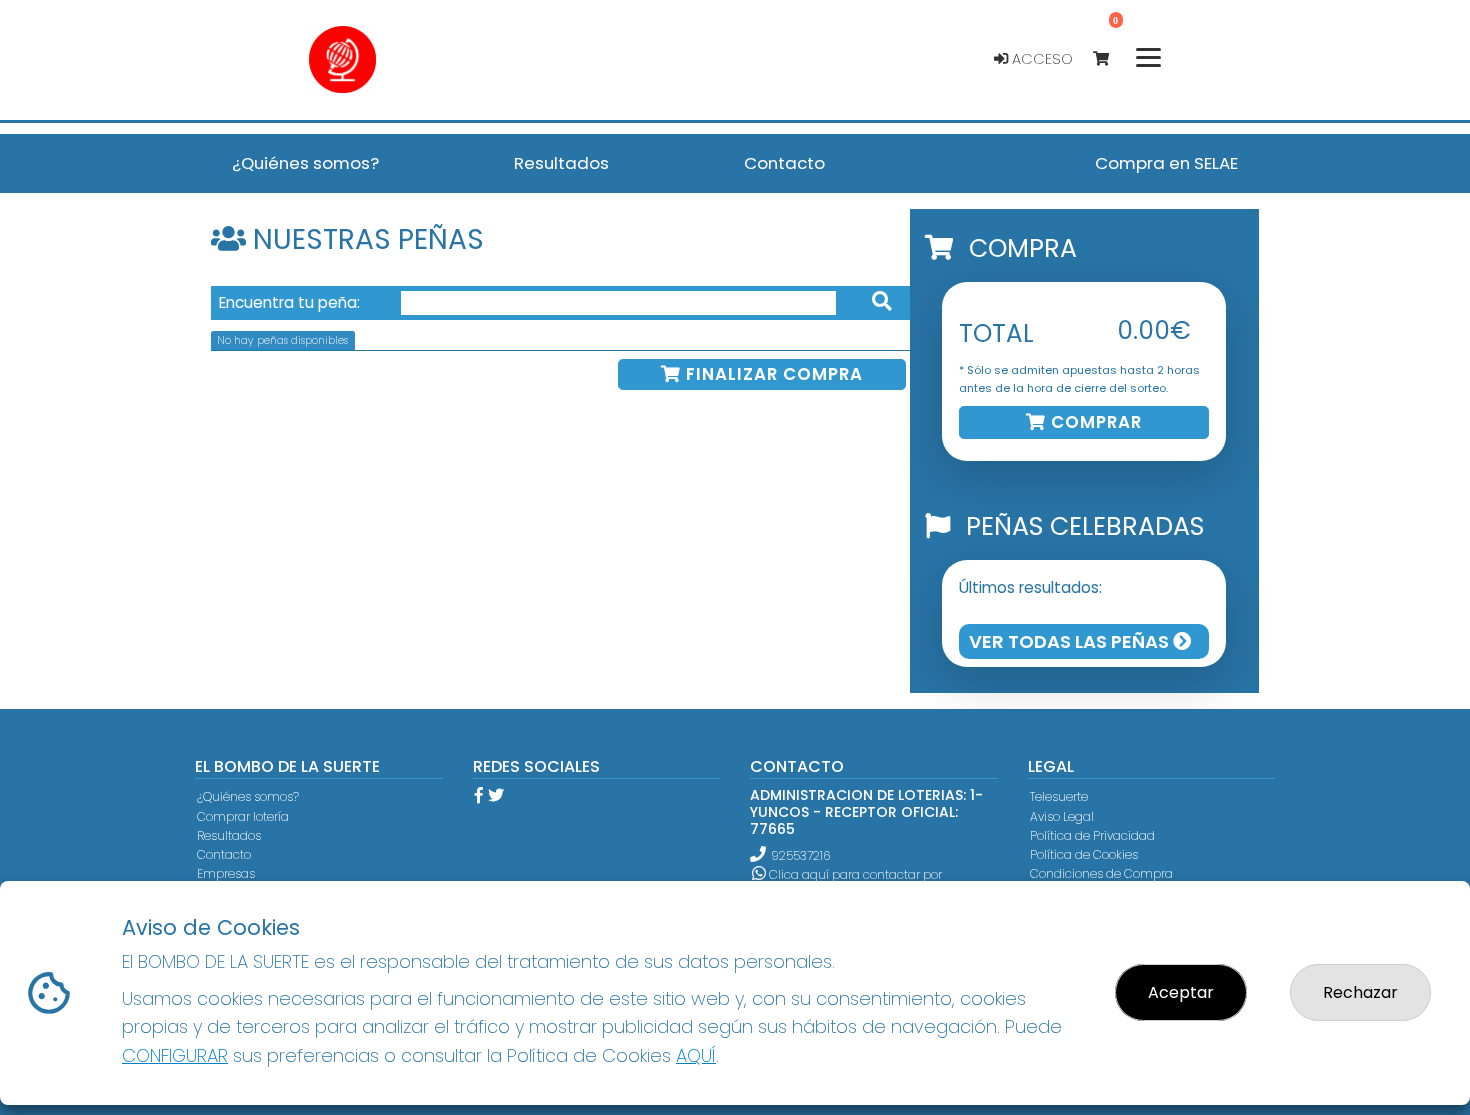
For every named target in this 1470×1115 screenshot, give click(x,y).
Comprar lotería (243, 816)
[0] (1110, 59)
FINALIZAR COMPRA (772, 374)
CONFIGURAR (175, 1055)
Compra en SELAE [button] (1166, 163)
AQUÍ (696, 1055)
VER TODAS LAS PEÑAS (1071, 641)
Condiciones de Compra (1101, 873)
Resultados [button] (561, 163)
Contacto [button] (784, 163)
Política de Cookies (1084, 854)
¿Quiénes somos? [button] (305, 163)
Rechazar (1360, 992)
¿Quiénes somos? (248, 796)
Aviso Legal (1062, 816)
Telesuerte (1059, 796)
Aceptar (1181, 992)
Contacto (224, 854)
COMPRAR (1094, 422)
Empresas (226, 873)
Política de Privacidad (1092, 835)
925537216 (800, 855)
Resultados (229, 835)
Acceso (1040, 59)
